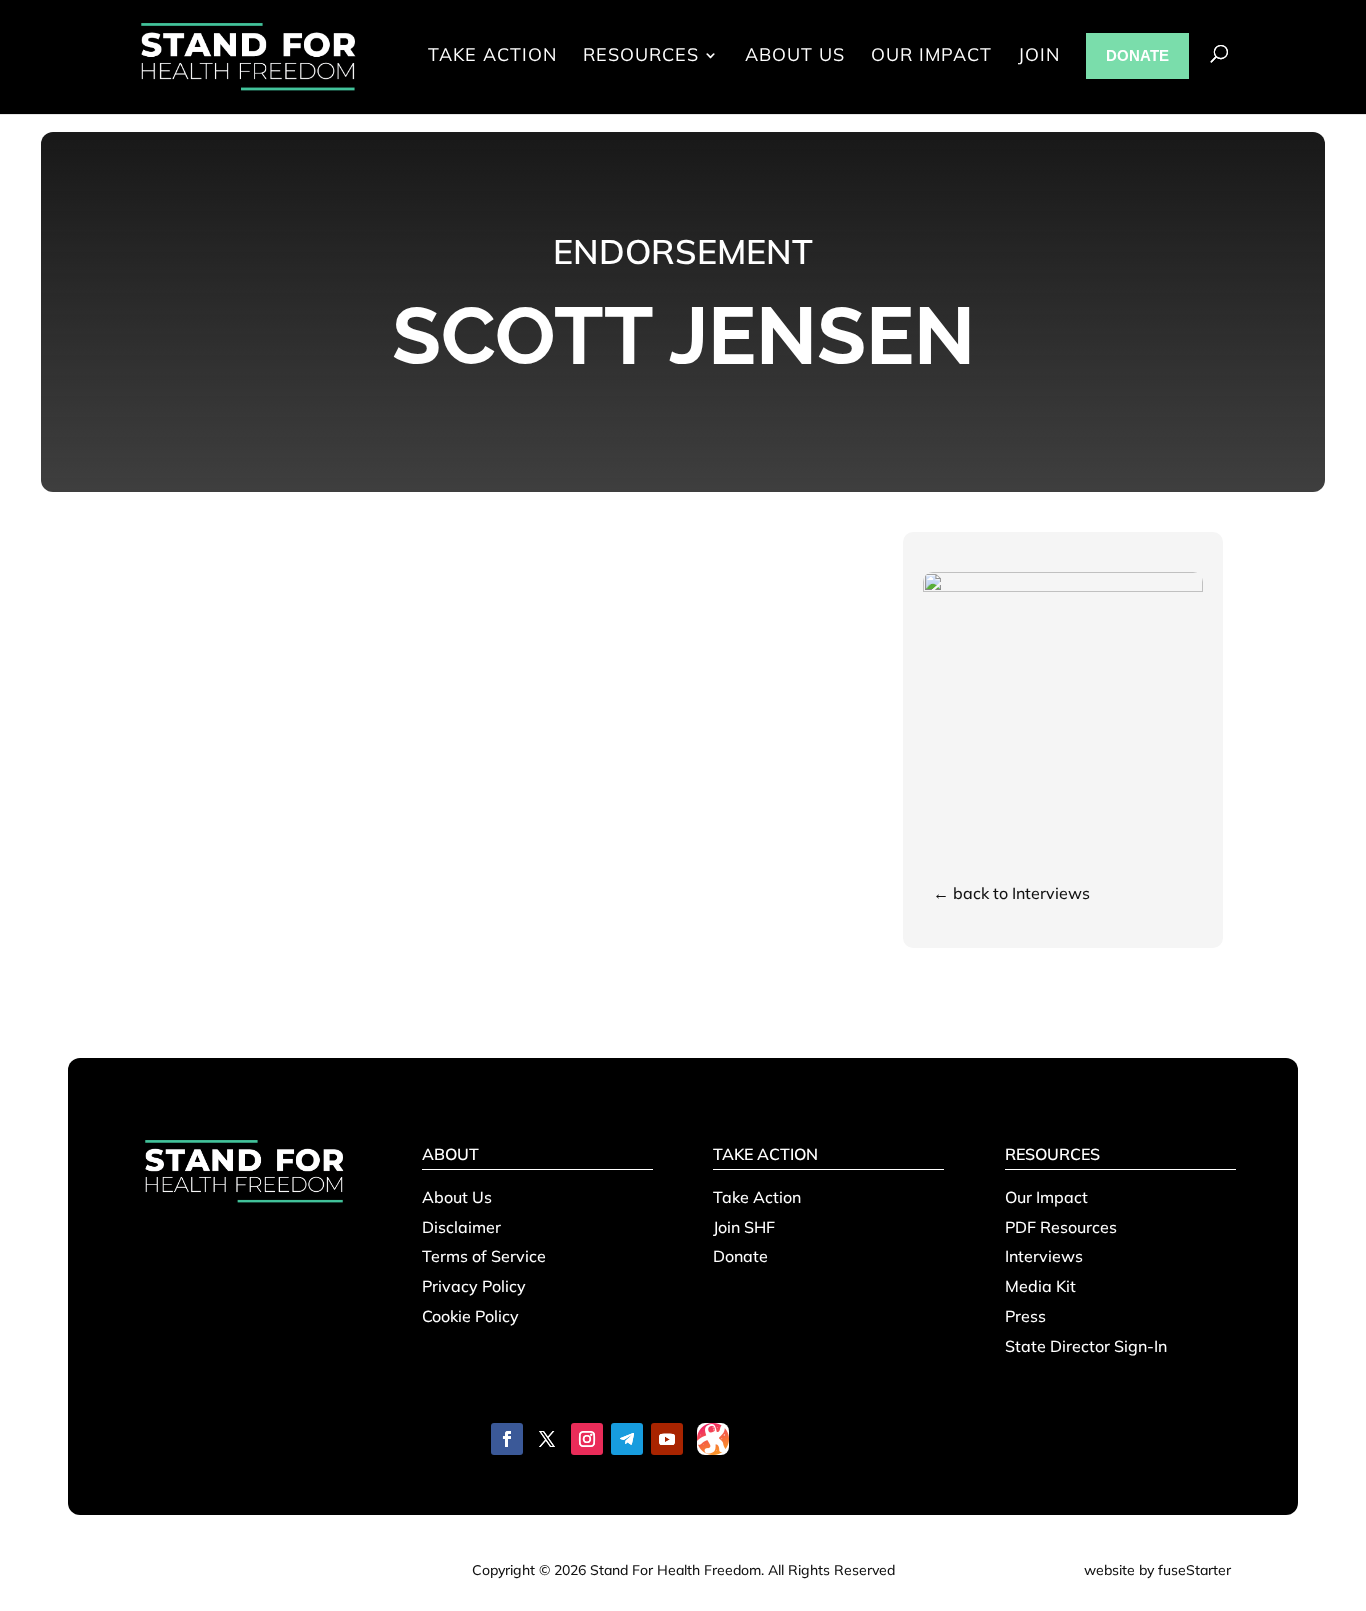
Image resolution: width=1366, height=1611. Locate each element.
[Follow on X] (547, 1439)
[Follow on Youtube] (667, 1439)
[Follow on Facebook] (507, 1439)
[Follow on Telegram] (627, 1439)
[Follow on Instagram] (587, 1439)
